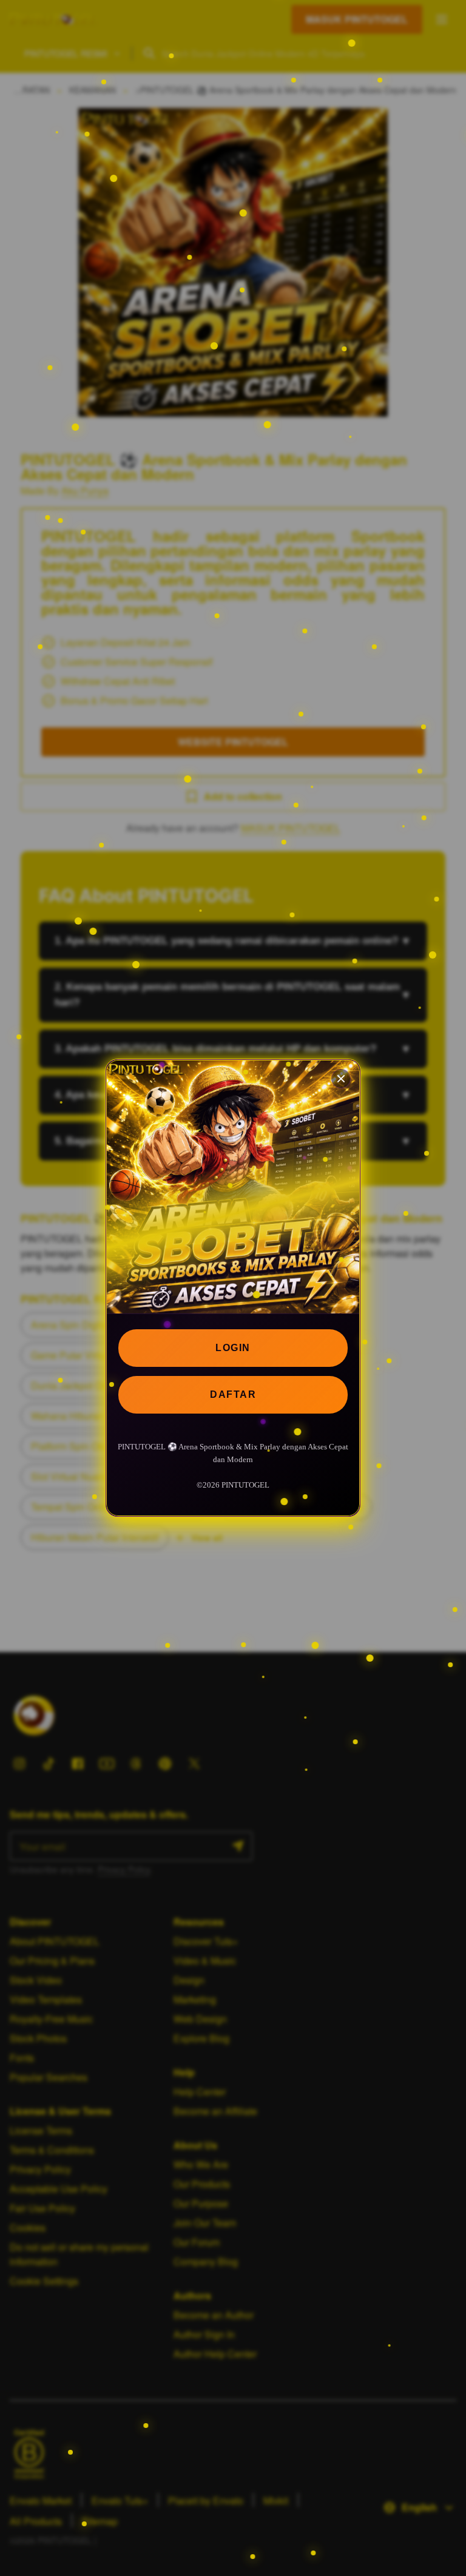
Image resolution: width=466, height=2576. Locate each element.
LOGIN (233, 1348)
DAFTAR (233, 1394)
